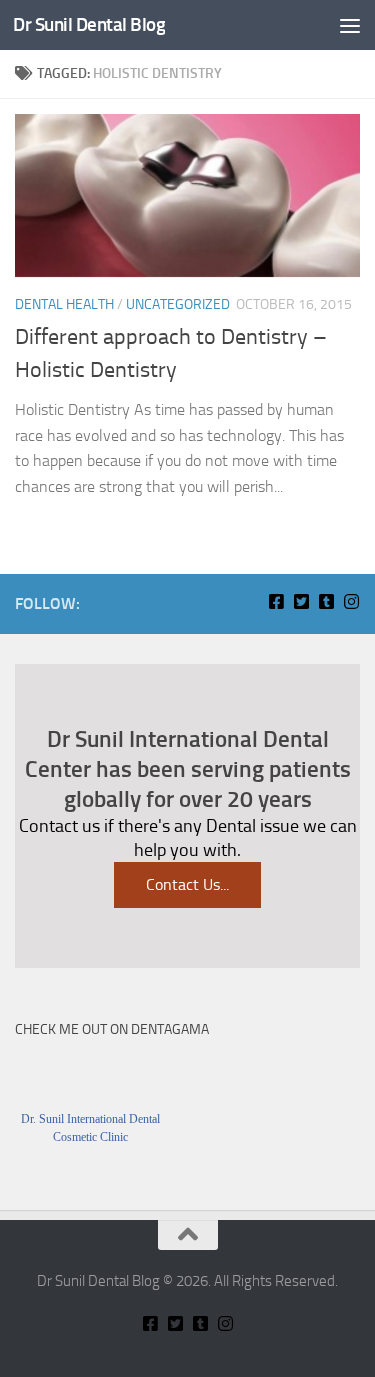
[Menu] (350, 25)
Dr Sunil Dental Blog (89, 24)
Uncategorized (178, 304)
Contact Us (187, 884)
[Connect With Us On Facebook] (276, 601)
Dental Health (64, 304)
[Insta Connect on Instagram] (351, 601)
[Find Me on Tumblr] (326, 601)
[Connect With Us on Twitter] (301, 601)
